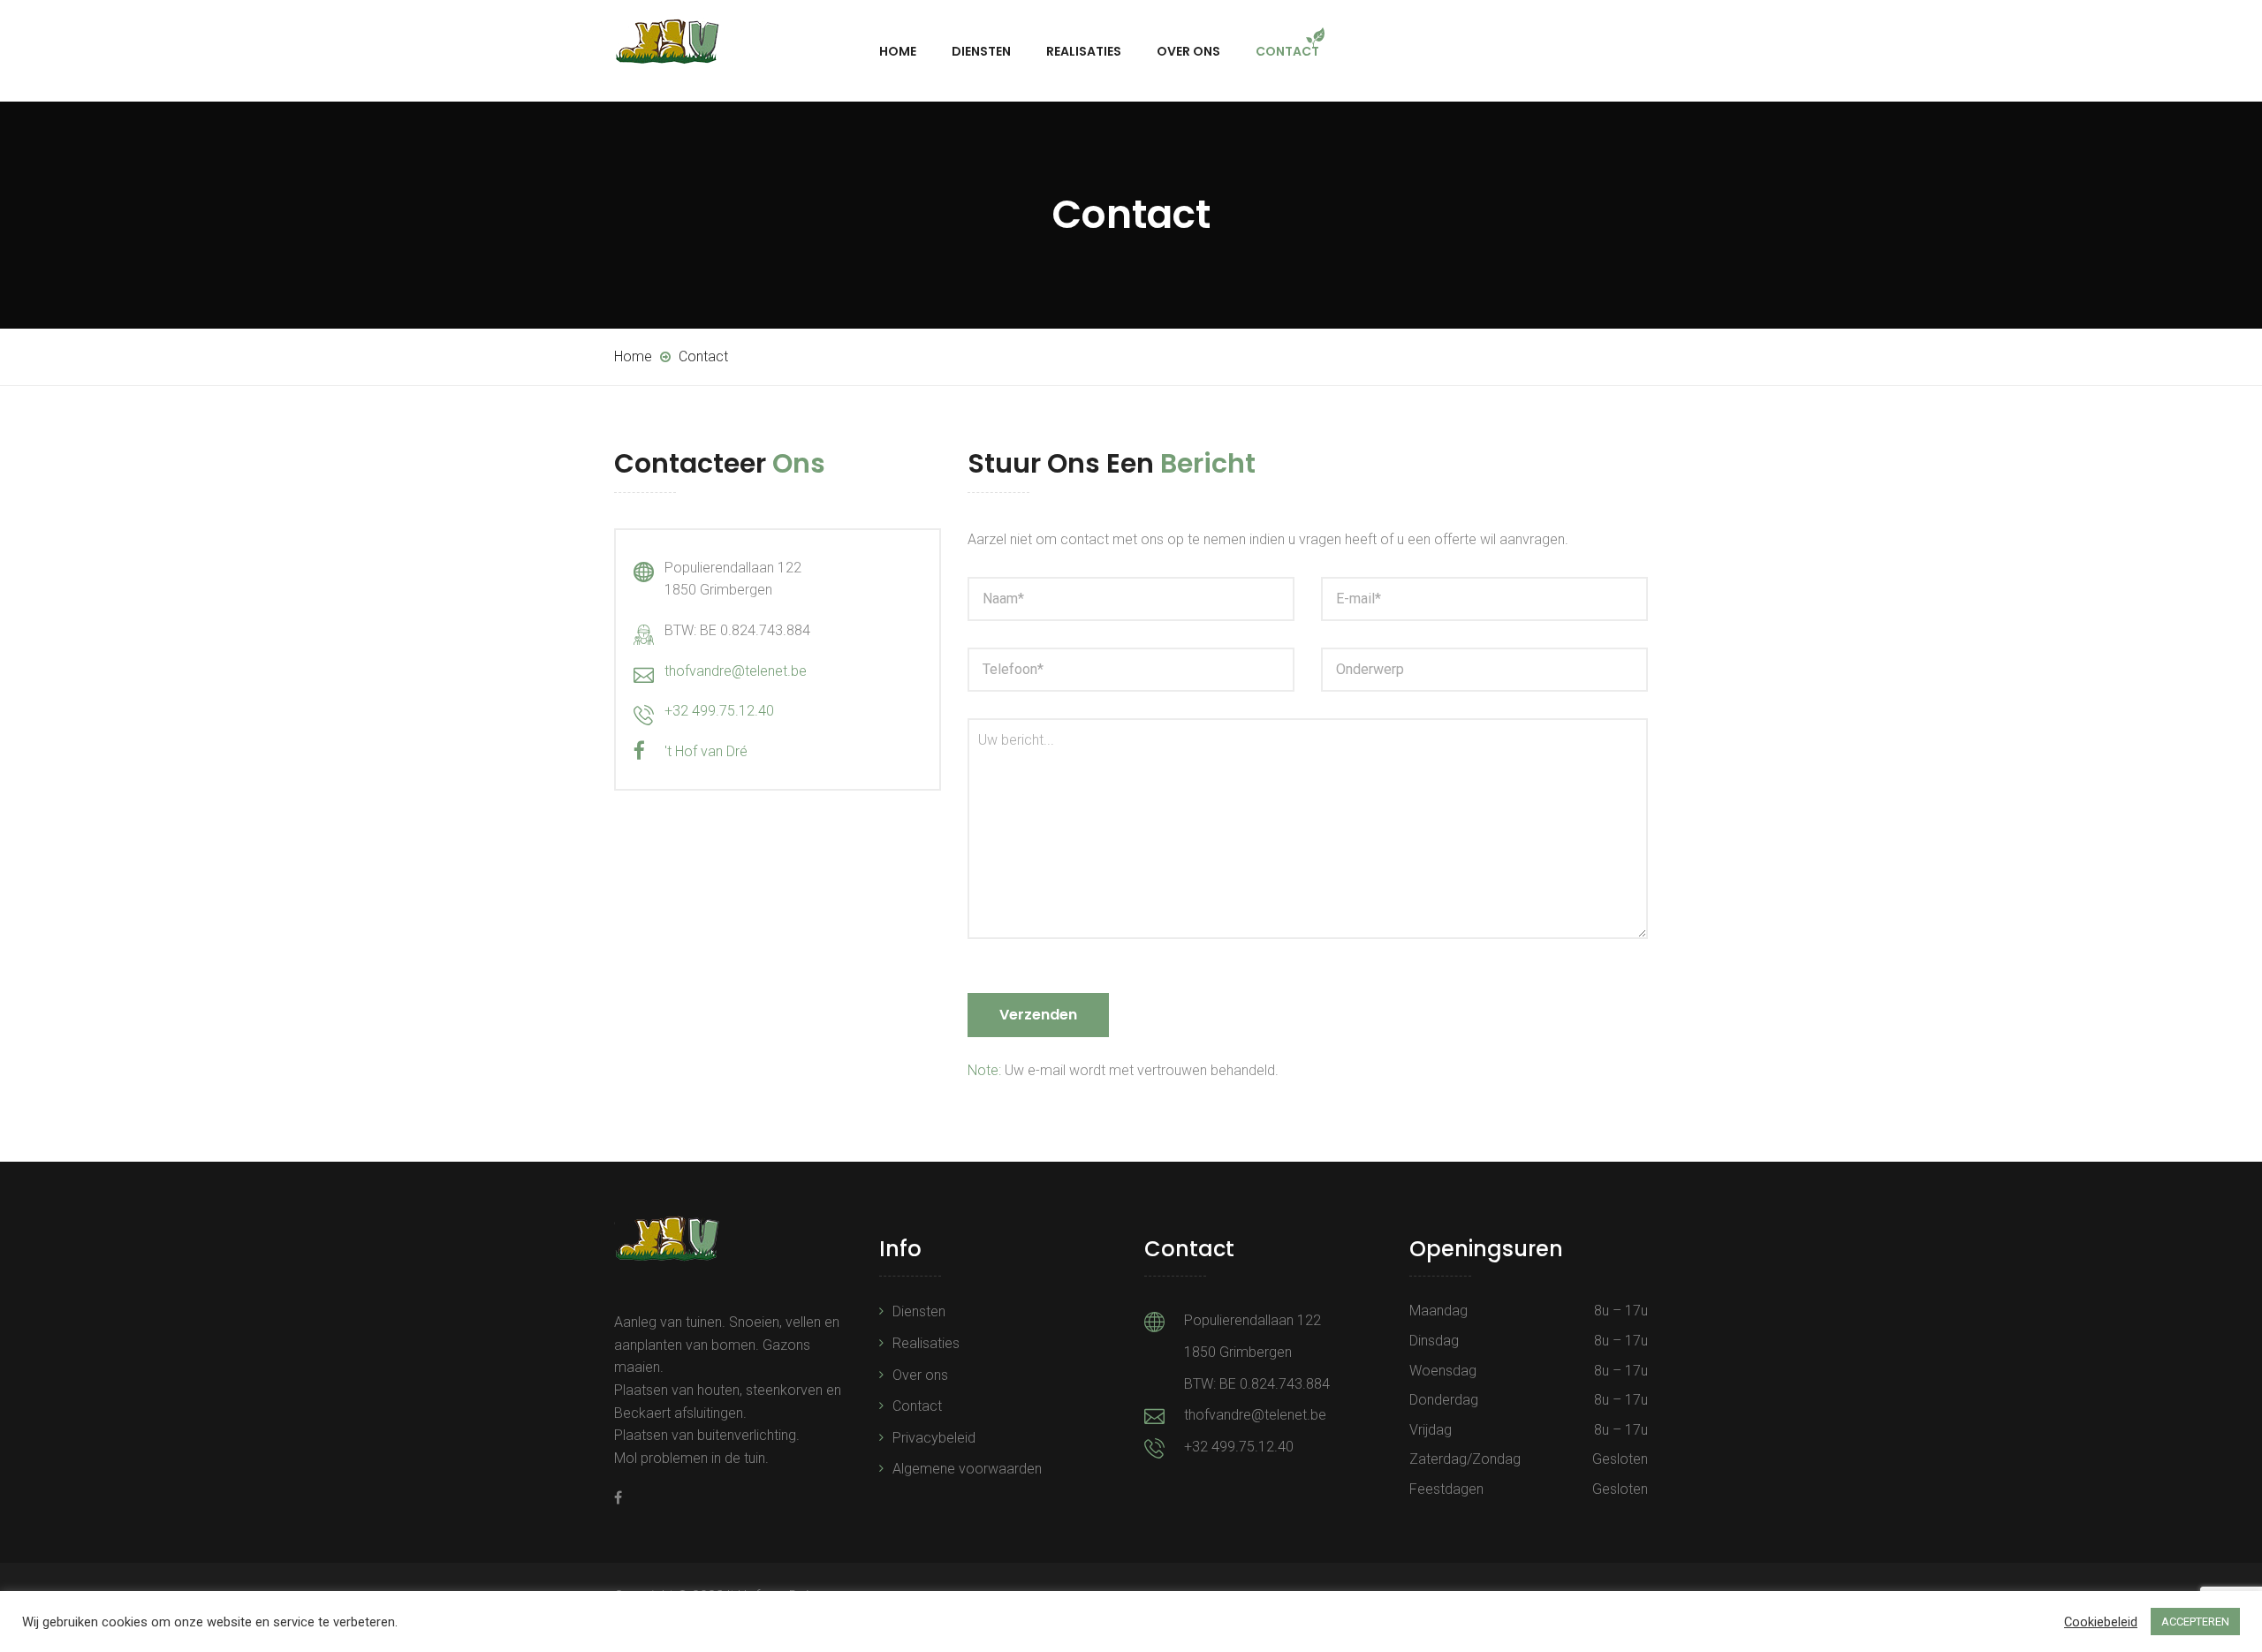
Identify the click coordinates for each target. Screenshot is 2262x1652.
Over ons (1188, 51)
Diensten (981, 51)
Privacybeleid (934, 1438)
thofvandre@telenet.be (736, 671)
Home (898, 51)
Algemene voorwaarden (967, 1469)
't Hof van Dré (706, 751)
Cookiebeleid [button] (2101, 1622)
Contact (1287, 51)
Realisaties (1084, 51)
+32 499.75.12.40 (719, 711)
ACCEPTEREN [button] (2195, 1622)
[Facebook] (618, 1498)
